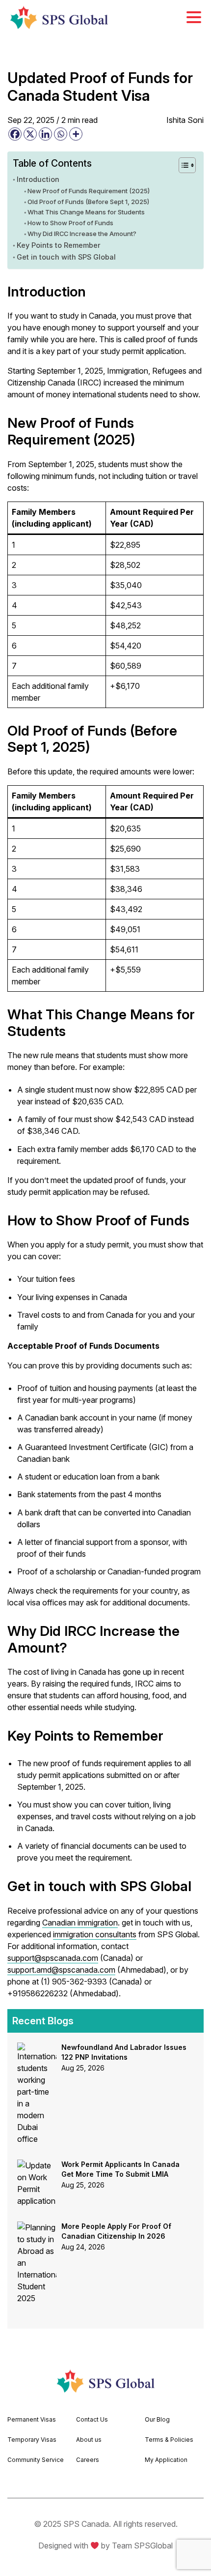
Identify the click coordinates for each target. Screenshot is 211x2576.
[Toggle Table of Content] (182, 165)
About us (89, 2440)
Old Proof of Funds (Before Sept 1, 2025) (88, 202)
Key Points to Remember (59, 245)
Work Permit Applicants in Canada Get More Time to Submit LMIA (120, 2169)
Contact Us (92, 2419)
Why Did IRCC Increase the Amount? (82, 234)
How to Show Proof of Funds (70, 223)
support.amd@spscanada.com (61, 1970)
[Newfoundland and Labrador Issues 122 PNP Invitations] (37, 2048)
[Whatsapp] (61, 134)
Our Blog (157, 2419)
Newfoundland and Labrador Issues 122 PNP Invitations (124, 2052)
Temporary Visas (32, 2440)
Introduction (38, 179)
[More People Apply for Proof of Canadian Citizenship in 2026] (37, 2227)
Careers (88, 2460)
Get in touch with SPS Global (66, 257)
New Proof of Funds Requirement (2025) (89, 191)
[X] (30, 134)
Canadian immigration (80, 1923)
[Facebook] (15, 134)
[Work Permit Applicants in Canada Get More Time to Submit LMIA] (37, 2165)
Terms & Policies (169, 2440)
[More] (76, 134)
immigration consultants (95, 1934)
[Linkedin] (45, 134)
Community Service (36, 2460)
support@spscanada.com (53, 1958)
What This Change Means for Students (86, 212)
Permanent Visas (32, 2419)
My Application (166, 2460)
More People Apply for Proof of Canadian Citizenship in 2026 (116, 2231)
